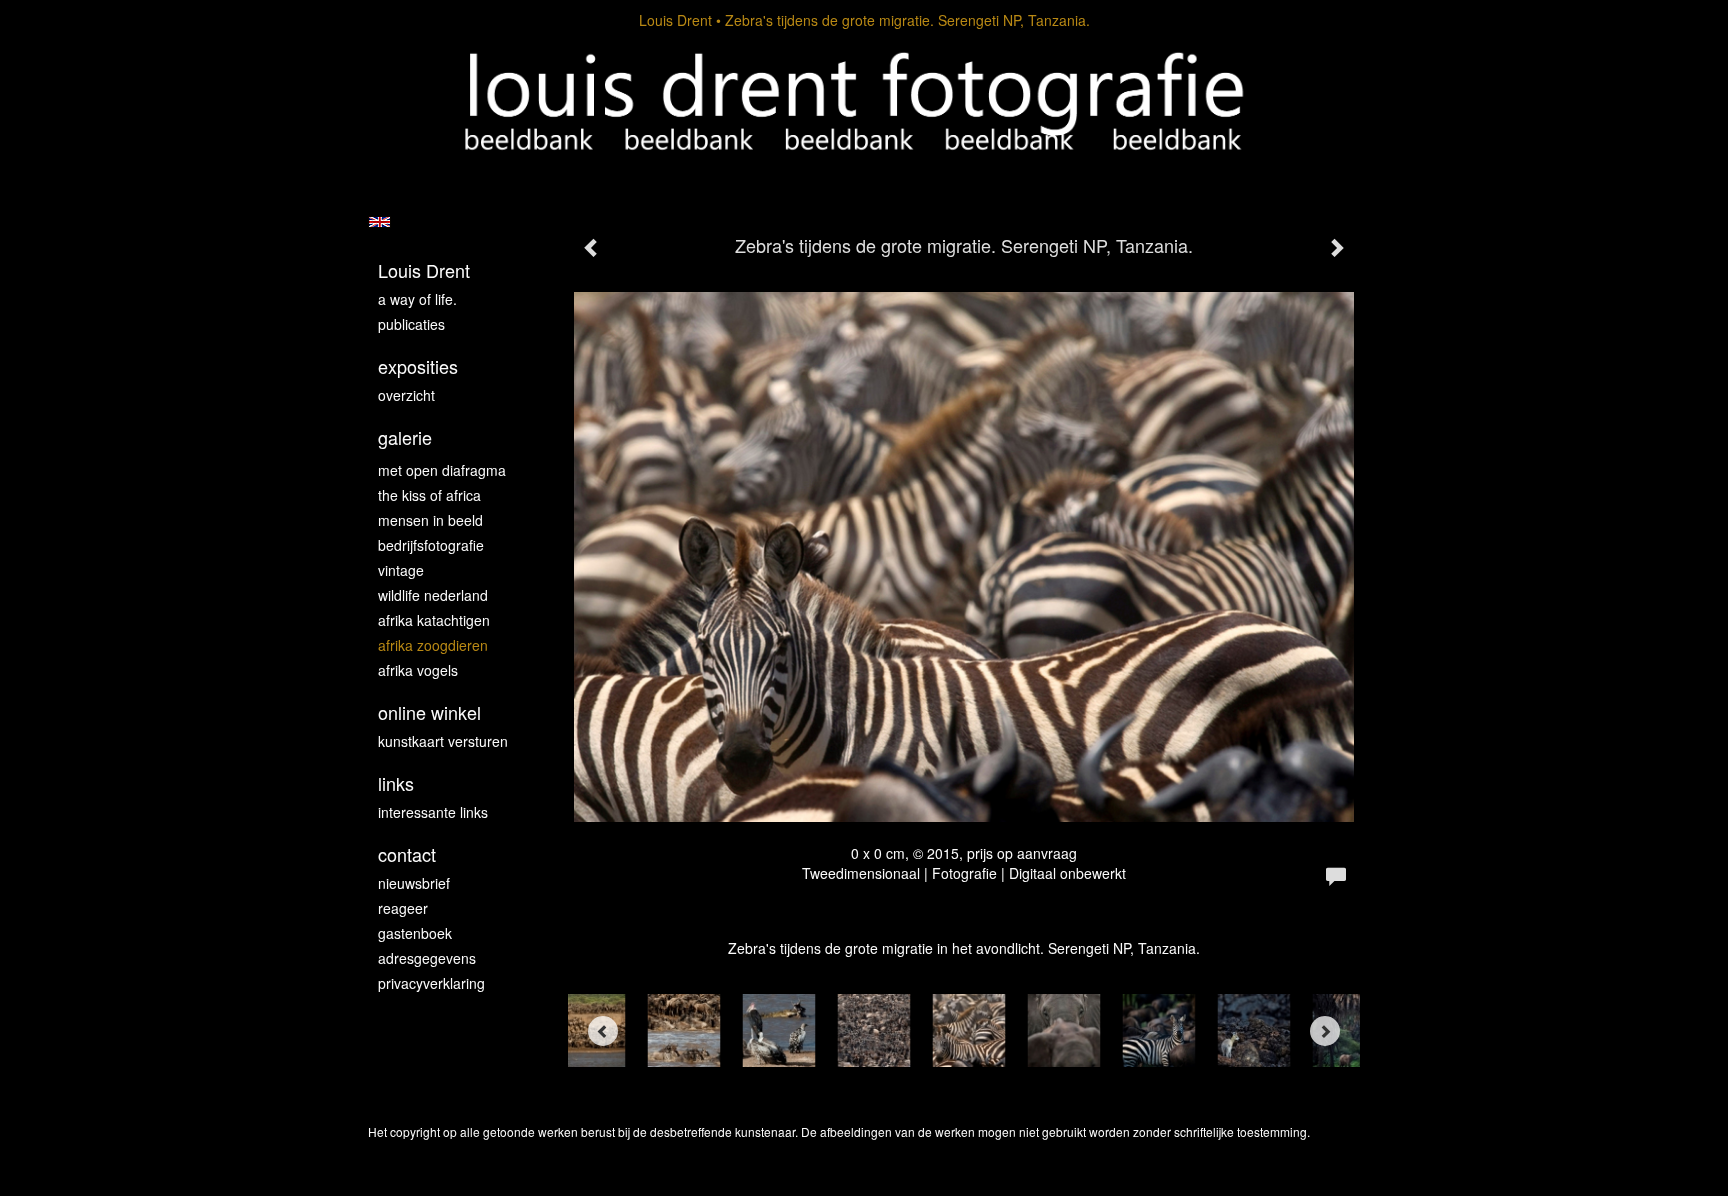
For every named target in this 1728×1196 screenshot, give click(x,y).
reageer (403, 908)
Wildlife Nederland (433, 595)
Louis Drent (675, 20)
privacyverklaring (431, 983)
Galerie (405, 437)
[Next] (1325, 1031)
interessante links (433, 812)
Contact (407, 854)
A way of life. (417, 299)
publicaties (411, 324)
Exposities (418, 366)
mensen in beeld (430, 520)
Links (396, 783)
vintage (401, 570)
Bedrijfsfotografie (431, 545)
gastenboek (415, 933)
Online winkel (429, 712)
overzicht (406, 395)
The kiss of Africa (429, 495)
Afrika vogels (418, 670)
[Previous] (603, 1031)
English (379, 222)
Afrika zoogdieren (433, 645)
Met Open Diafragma (442, 470)
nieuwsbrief (414, 883)
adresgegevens (427, 958)
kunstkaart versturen (443, 741)
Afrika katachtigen (434, 620)
